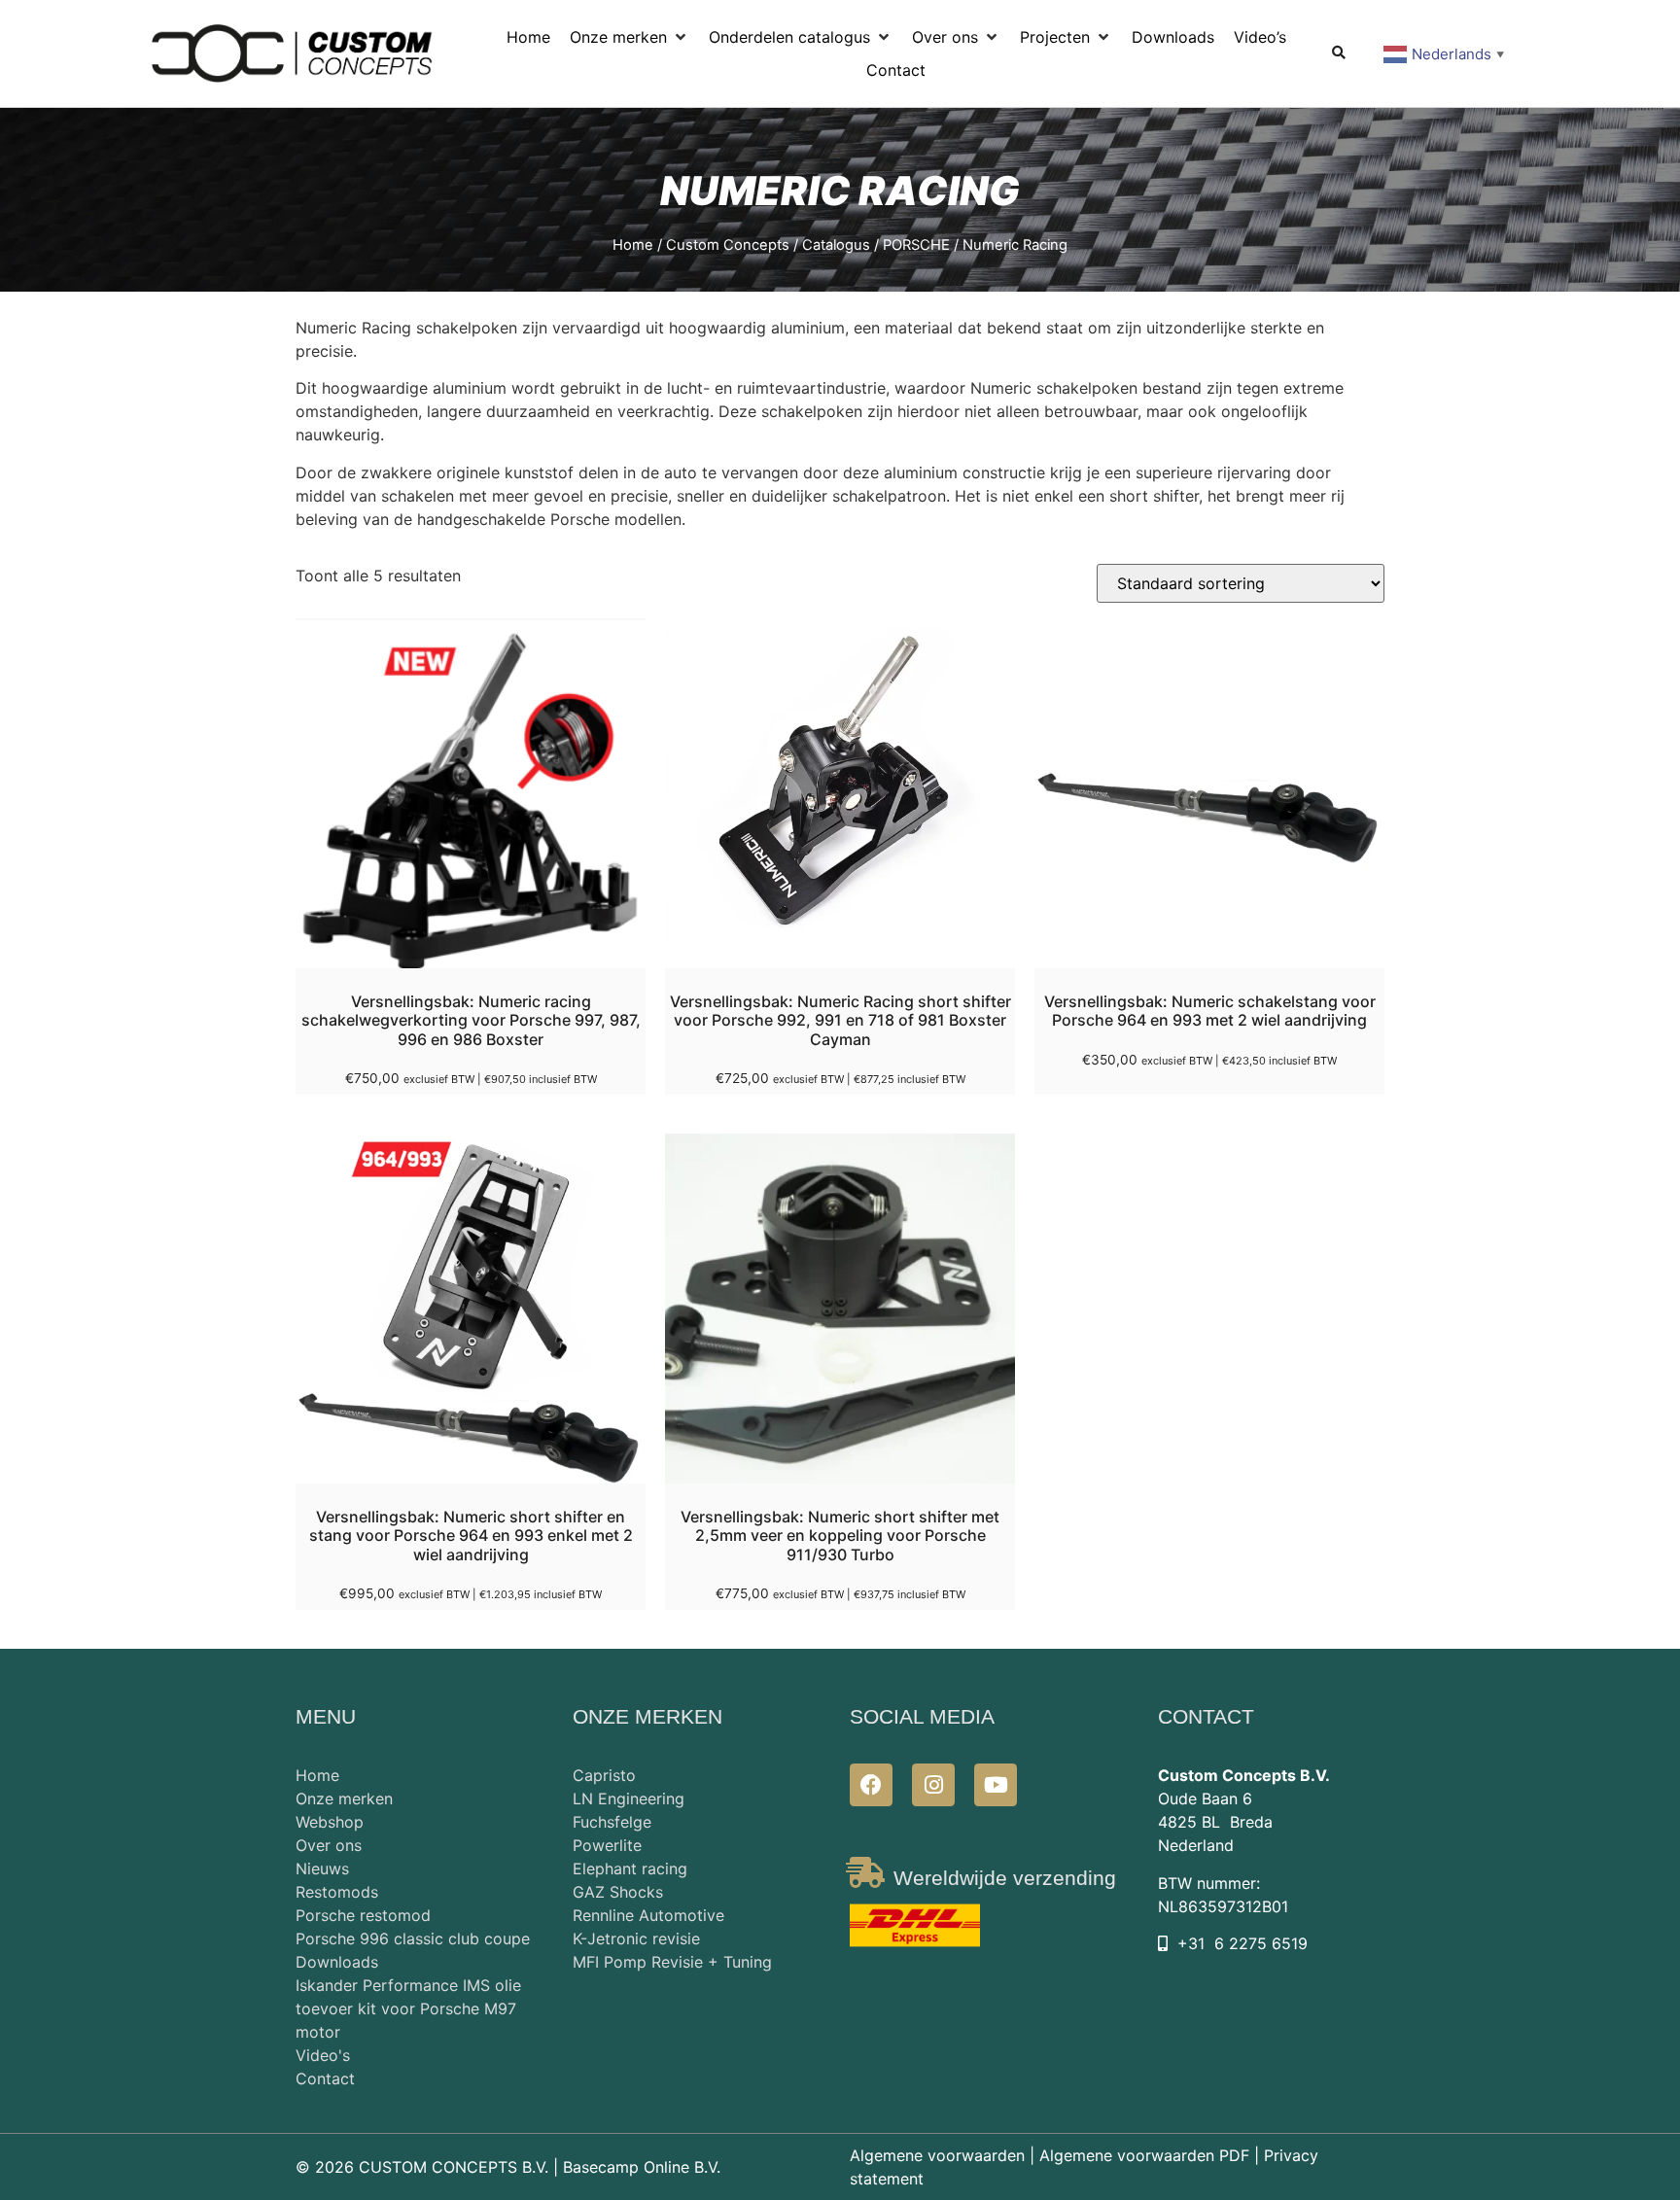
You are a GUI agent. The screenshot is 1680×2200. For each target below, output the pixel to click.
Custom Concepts (728, 245)
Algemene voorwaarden (937, 2155)
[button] (630, 37)
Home (633, 245)
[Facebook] (871, 1785)
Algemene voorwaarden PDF (1144, 2155)
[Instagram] (933, 1785)
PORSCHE (916, 245)
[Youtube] (996, 1785)
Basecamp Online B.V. (642, 2167)
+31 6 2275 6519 (1242, 1943)
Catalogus (836, 245)
